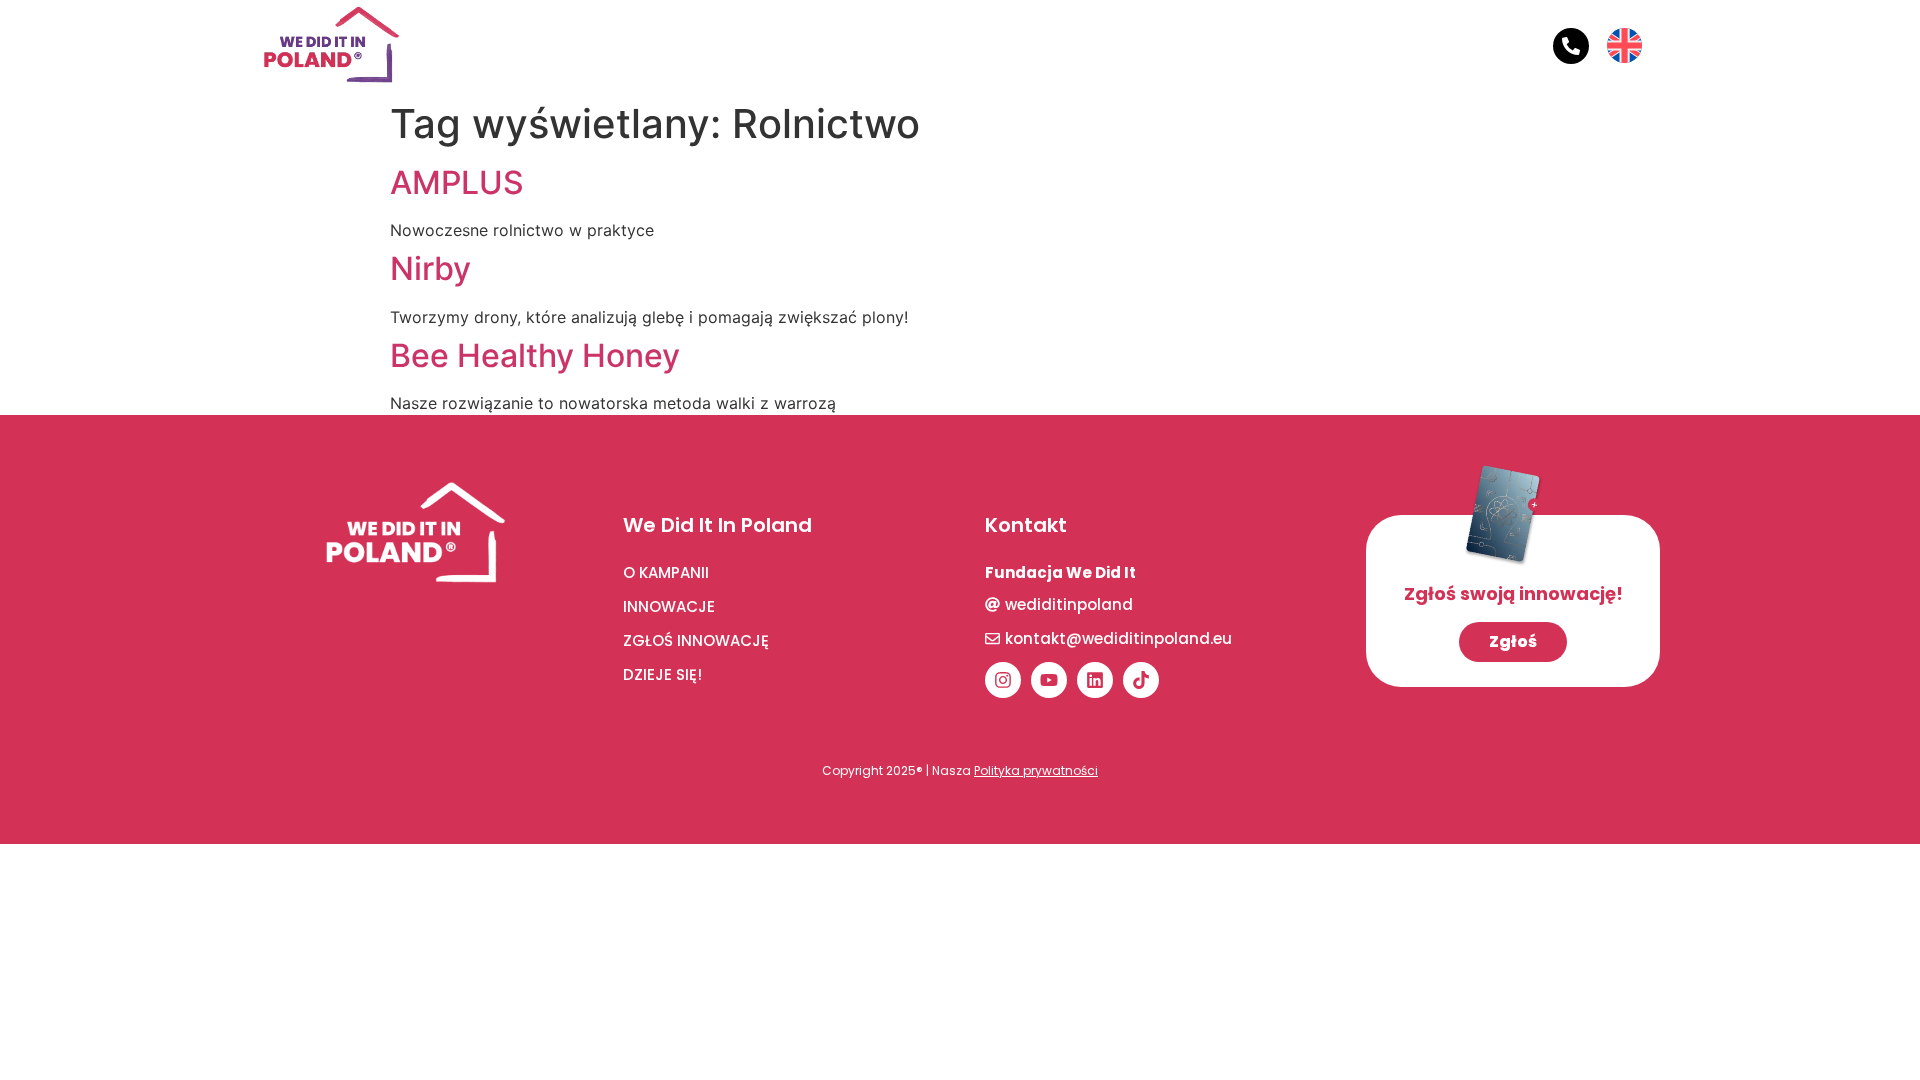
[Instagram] (1003, 680)
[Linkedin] (1095, 680)
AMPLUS (457, 182)
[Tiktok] (1141, 680)
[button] (659, 46)
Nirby (430, 268)
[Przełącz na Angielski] (1624, 31)
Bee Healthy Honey (535, 355)
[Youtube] (1049, 680)
